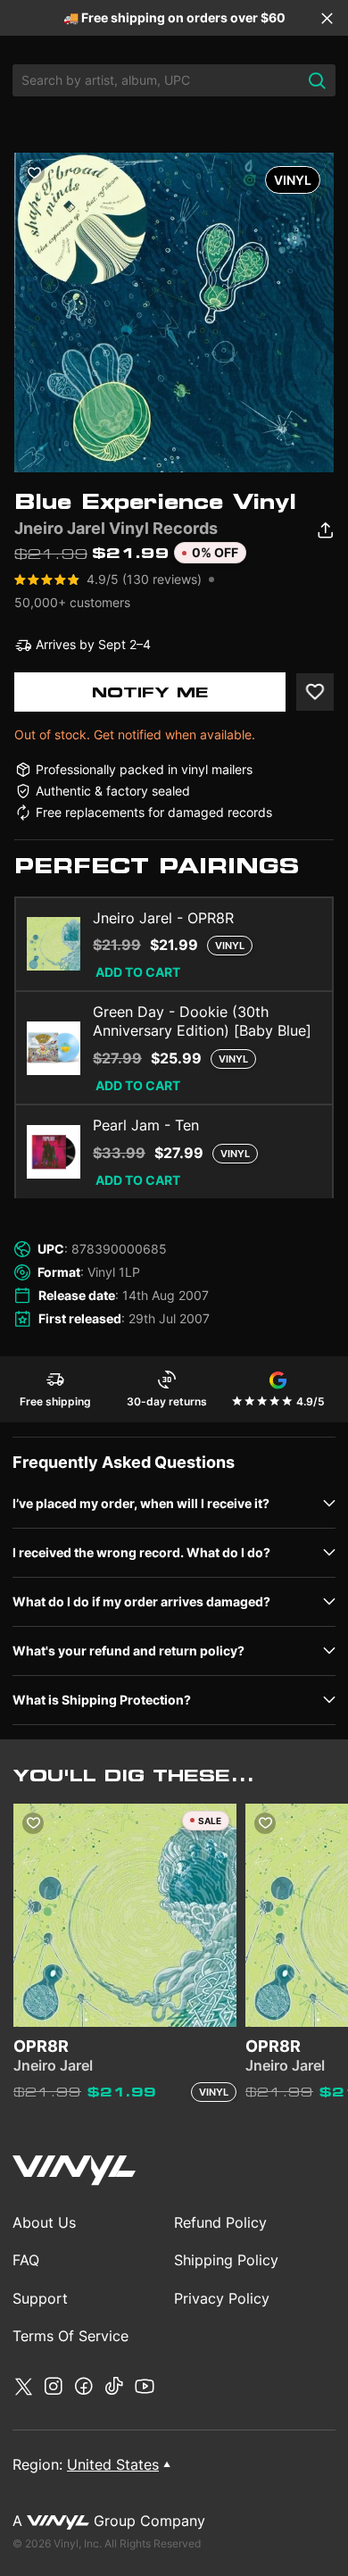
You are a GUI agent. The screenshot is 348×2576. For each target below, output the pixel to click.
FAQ (26, 2260)
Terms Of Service (70, 2336)
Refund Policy (220, 2222)
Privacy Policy (222, 2298)
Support (40, 2298)
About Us (44, 2222)
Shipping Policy (226, 2260)
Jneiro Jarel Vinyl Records (116, 528)
